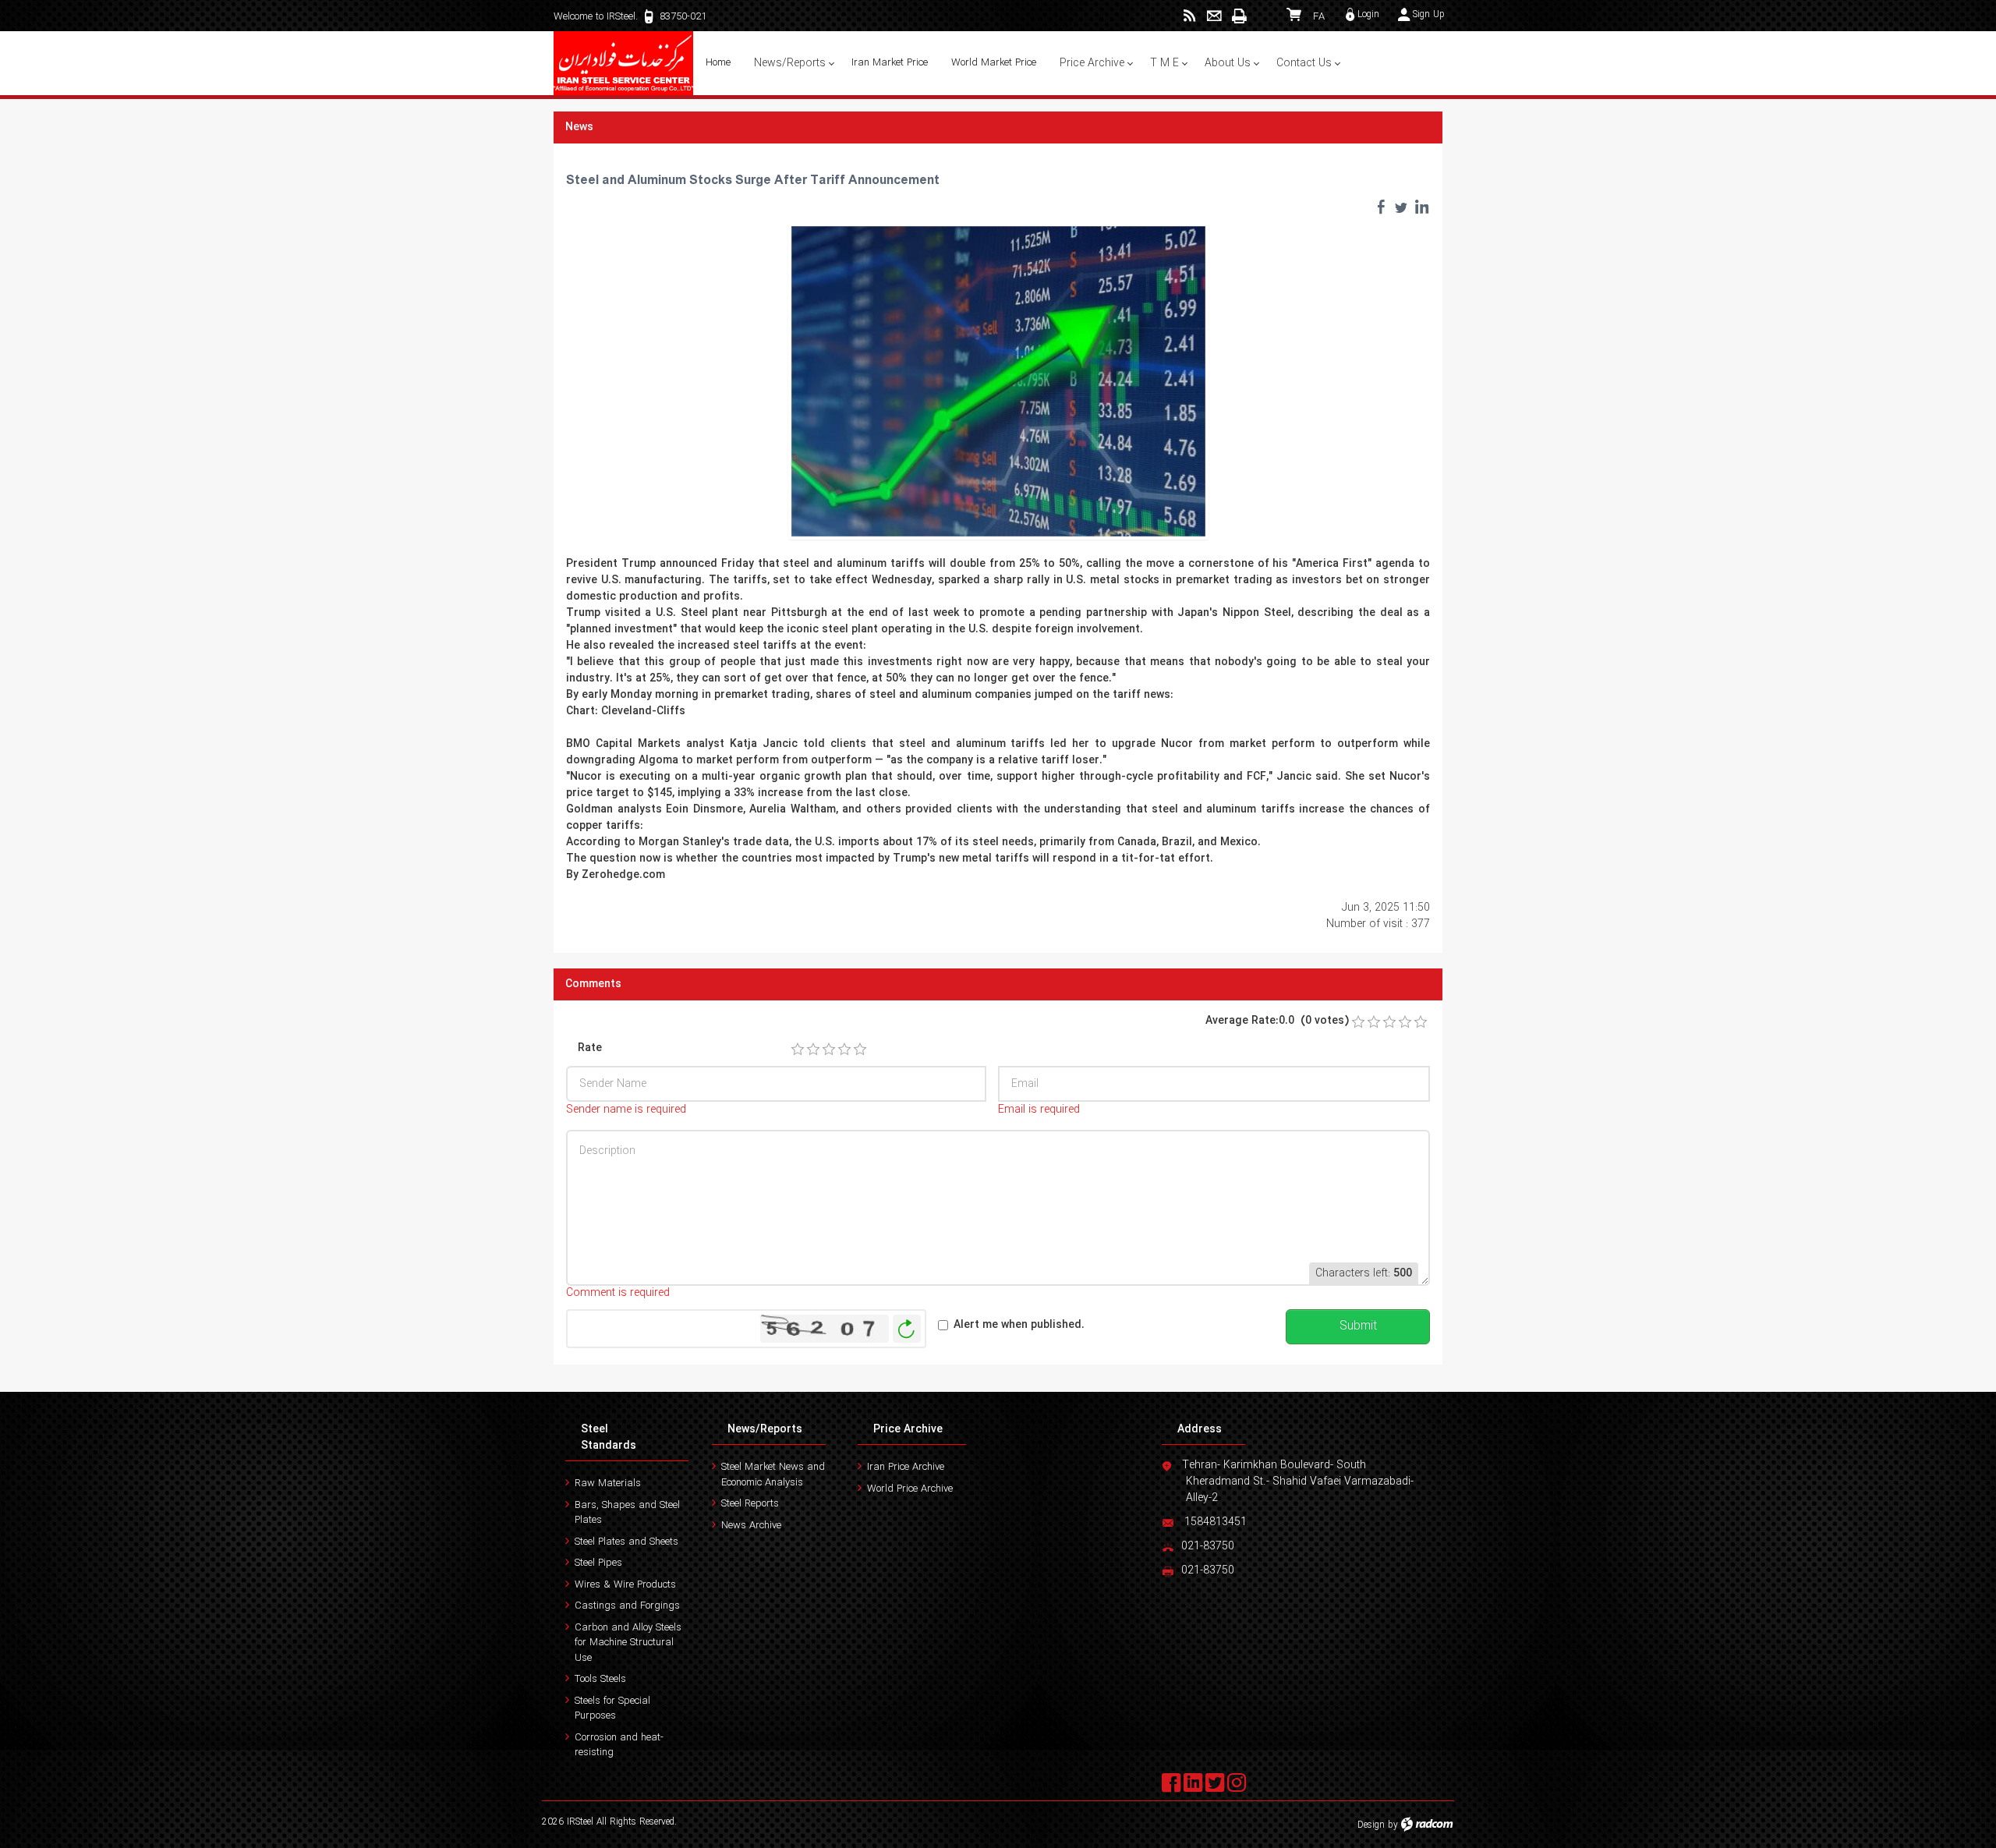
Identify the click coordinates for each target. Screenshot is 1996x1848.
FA (1319, 17)
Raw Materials (608, 1483)
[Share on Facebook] (1381, 207)
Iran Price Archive (906, 1467)
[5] (860, 1050)
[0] (1358, 1022)
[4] (844, 1050)
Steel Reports (750, 1504)
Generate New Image (907, 1329)
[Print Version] (1239, 16)
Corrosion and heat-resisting (619, 1745)
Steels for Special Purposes (612, 1709)
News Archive (751, 1526)
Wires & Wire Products (625, 1585)
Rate (590, 1048)
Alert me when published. (1019, 1325)
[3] (829, 1050)
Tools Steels (600, 1679)
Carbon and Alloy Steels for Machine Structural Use (628, 1643)
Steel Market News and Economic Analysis (773, 1475)
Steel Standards (609, 1437)
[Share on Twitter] (1401, 207)
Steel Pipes (598, 1563)
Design (1371, 1825)
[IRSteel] (624, 63)
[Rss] (1189, 16)
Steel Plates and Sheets (626, 1542)
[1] (798, 1050)
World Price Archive (910, 1489)
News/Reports (765, 1429)
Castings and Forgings (627, 1606)
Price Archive (908, 1429)
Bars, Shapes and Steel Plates (627, 1513)
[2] (813, 1050)
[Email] (1214, 16)
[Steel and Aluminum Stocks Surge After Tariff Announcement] (998, 381)
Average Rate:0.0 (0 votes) (1277, 1021)
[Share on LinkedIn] (1421, 207)
